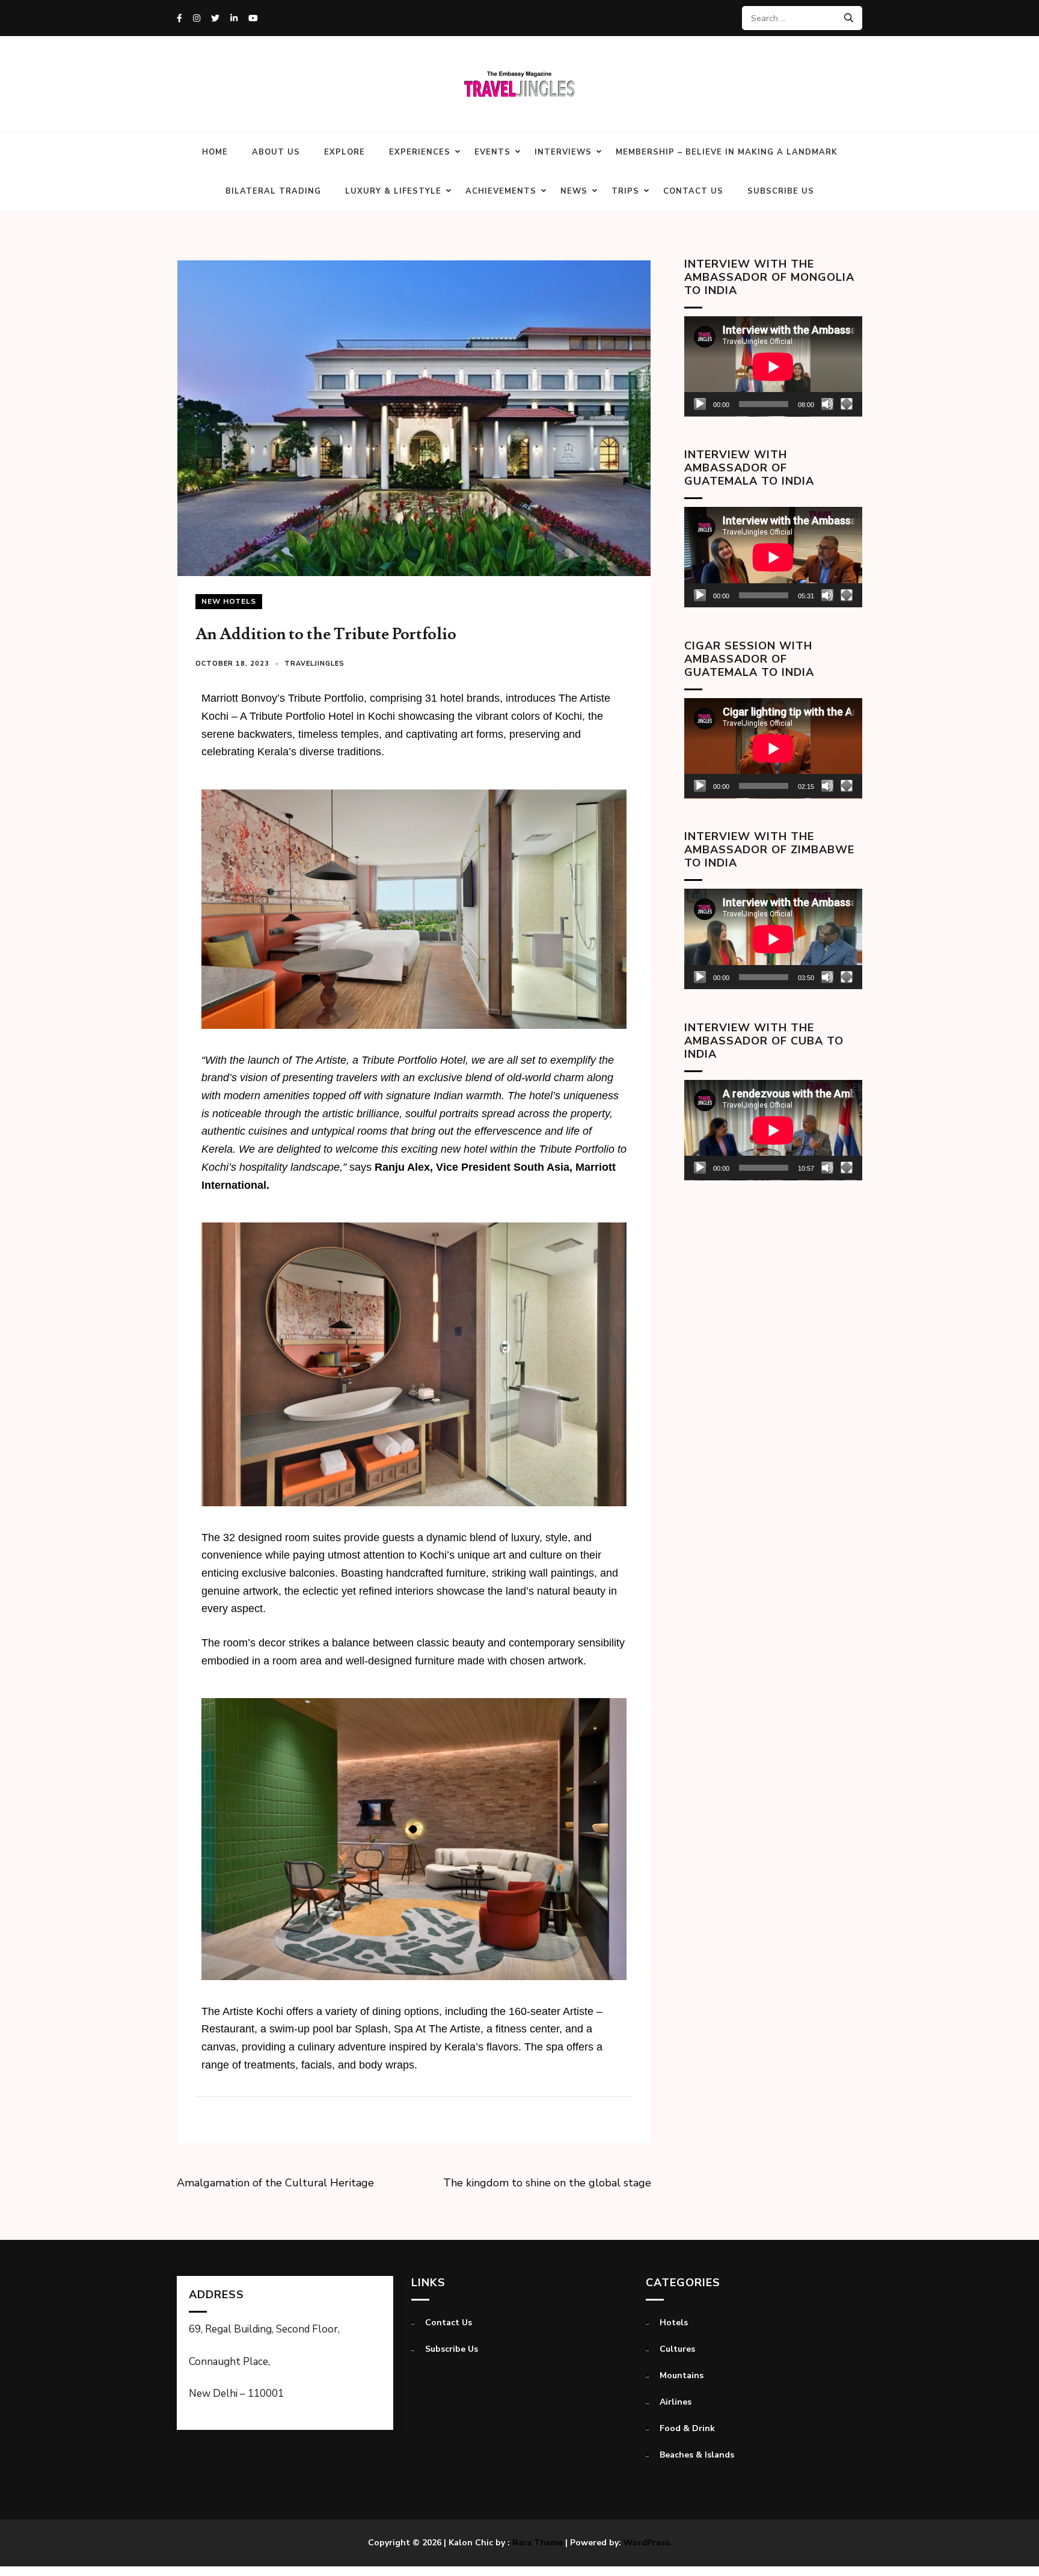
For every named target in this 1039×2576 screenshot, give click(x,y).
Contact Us (693, 191)
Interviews (563, 152)
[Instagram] (197, 18)
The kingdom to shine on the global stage (547, 2183)
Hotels (674, 2323)
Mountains (682, 2375)
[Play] (700, 404)
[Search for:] (798, 18)
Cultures (677, 2349)
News (574, 191)
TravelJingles (314, 664)
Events (492, 152)
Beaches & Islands (697, 2455)
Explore (345, 152)
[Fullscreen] (847, 404)
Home (215, 152)
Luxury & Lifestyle (393, 191)
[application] (773, 366)
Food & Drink (687, 2428)
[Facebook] (179, 18)
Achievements (501, 191)
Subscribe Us (781, 191)
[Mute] (827, 404)
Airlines (676, 2402)
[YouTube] (253, 18)
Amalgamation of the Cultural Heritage (275, 2183)
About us (276, 152)
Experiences (420, 152)
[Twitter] (215, 18)
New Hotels (229, 601)
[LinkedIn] (234, 18)
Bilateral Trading (273, 191)
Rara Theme (538, 2543)
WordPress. (648, 2543)
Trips (625, 191)
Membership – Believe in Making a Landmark (727, 152)
